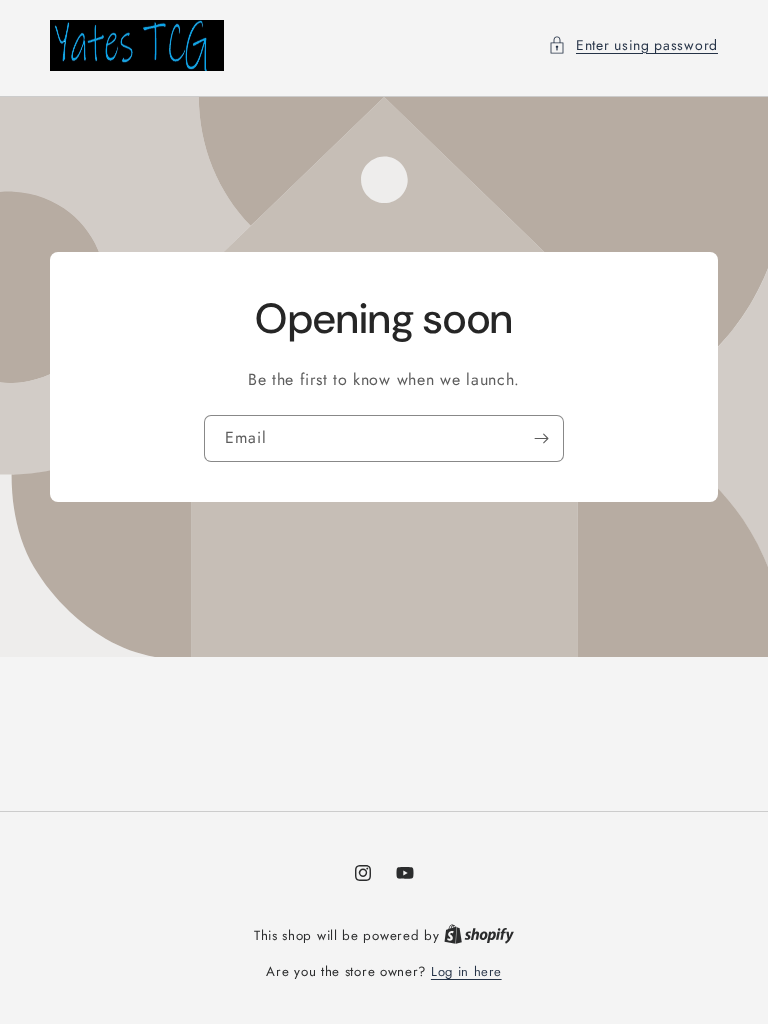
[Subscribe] (541, 437)
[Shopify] (479, 935)
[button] (633, 45)
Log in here (466, 971)
